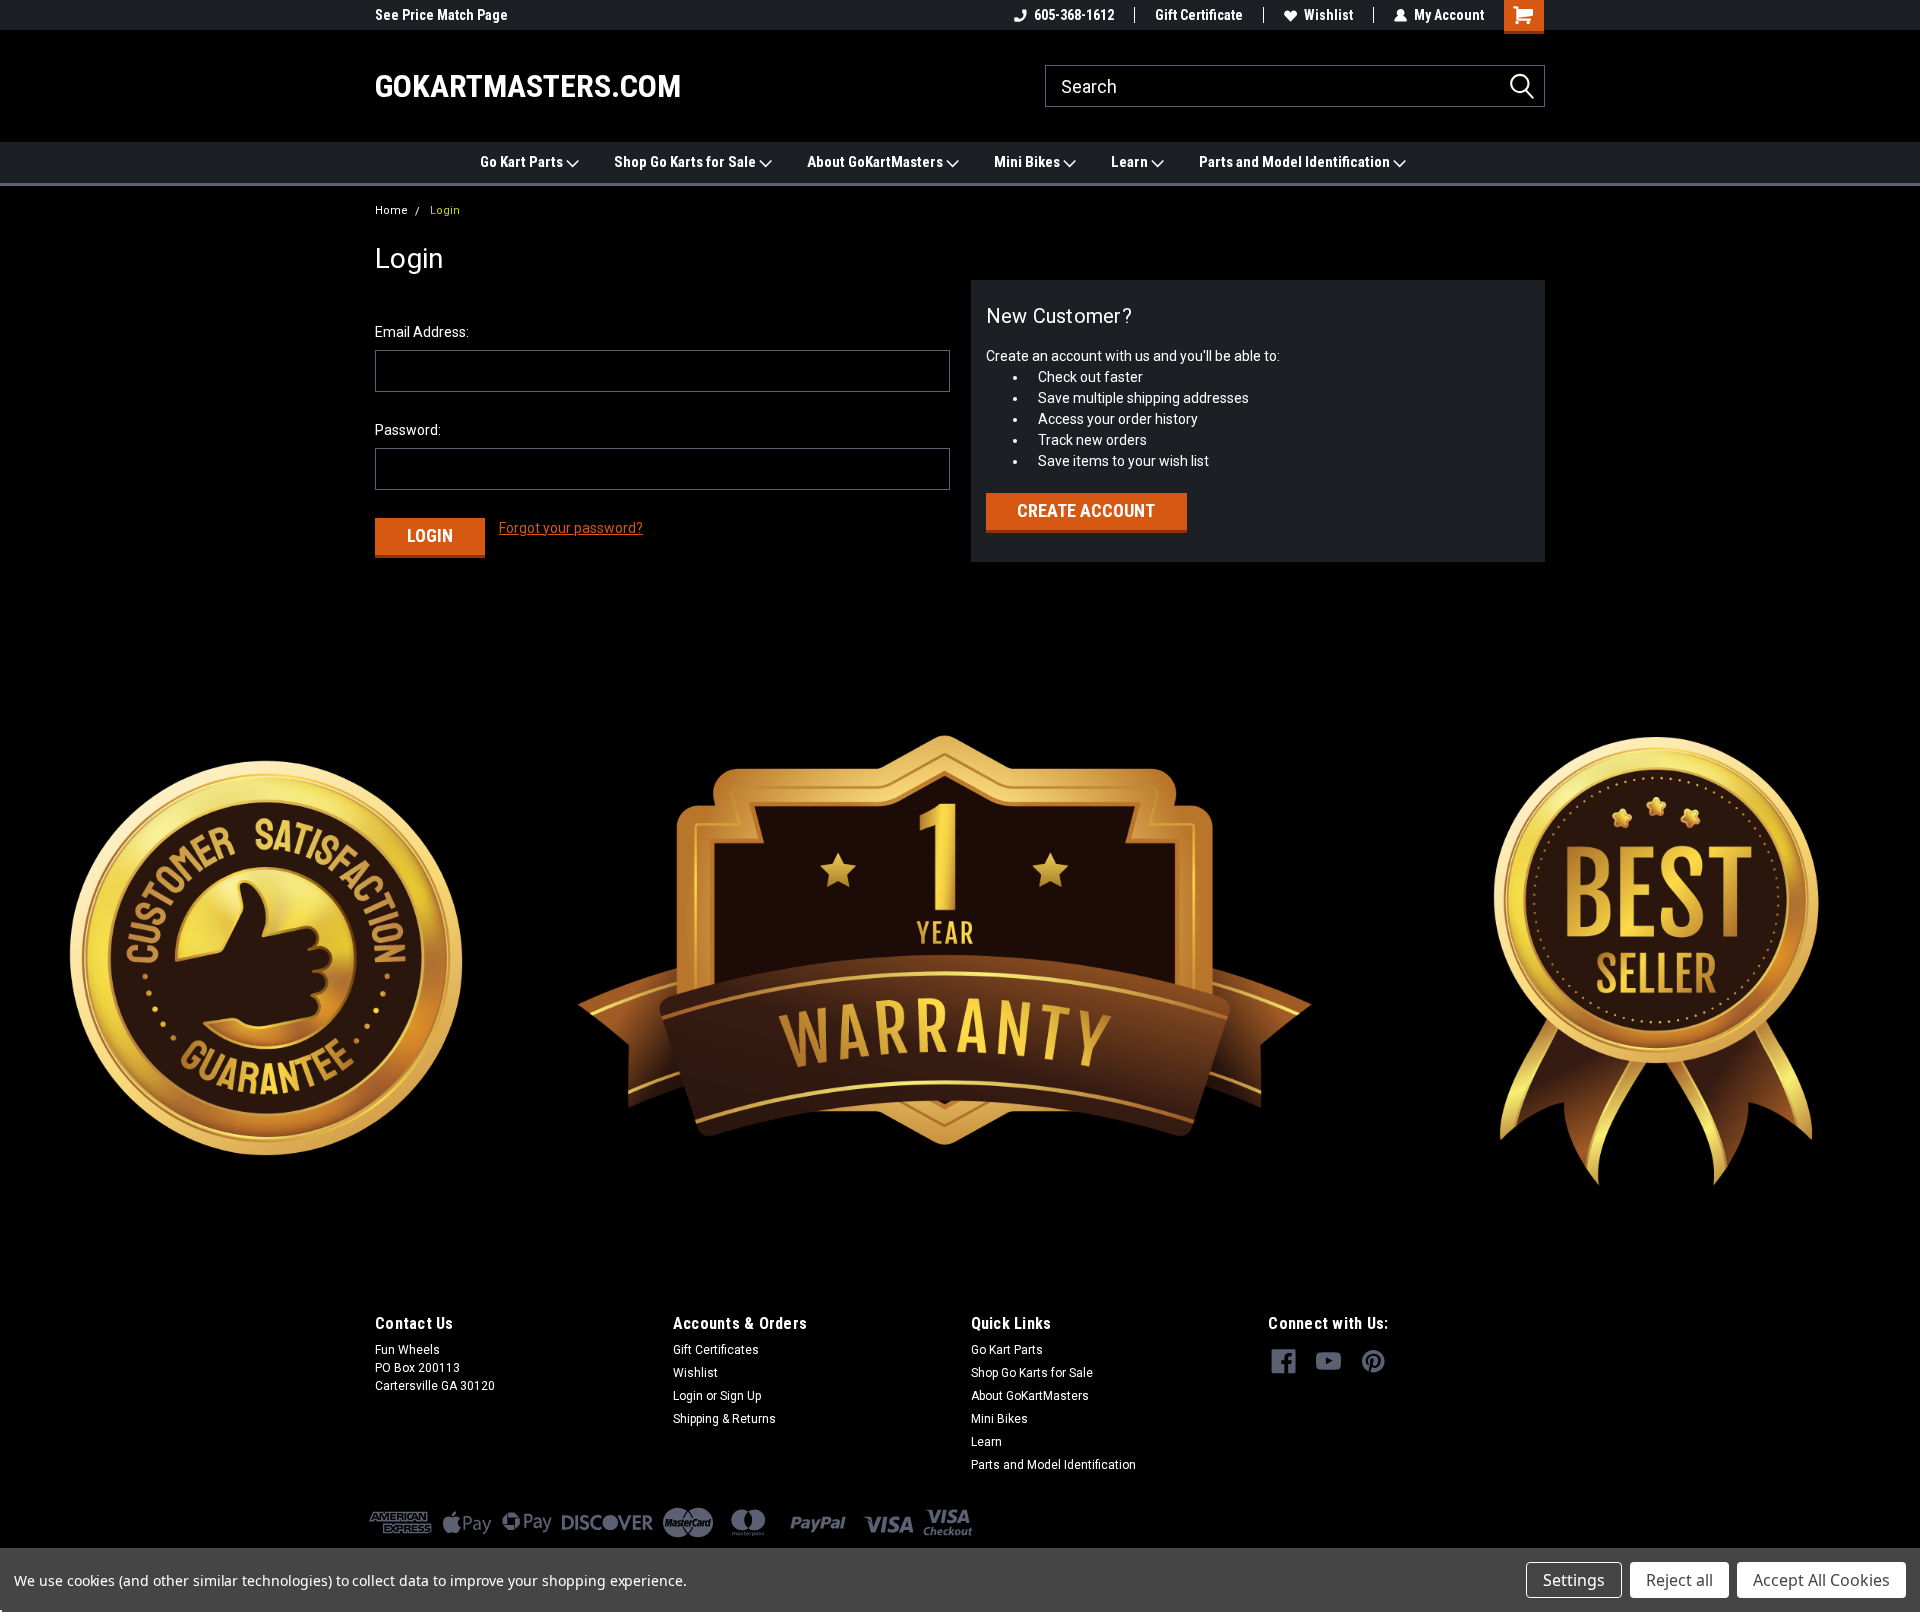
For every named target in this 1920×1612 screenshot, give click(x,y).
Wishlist (1328, 15)
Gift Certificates (716, 1350)
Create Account (1086, 510)
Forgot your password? (571, 528)
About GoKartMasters (876, 162)
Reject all (1679, 1580)
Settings (1574, 1580)
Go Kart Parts (523, 162)
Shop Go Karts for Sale (686, 162)
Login (445, 210)
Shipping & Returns (724, 1419)
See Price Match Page (441, 15)
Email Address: (422, 332)
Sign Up (740, 1396)
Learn (1131, 162)
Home (391, 210)
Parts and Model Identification (1296, 162)
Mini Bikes (1028, 162)
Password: (408, 430)
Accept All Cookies (1821, 1580)
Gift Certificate (1199, 15)
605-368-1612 (1074, 15)
